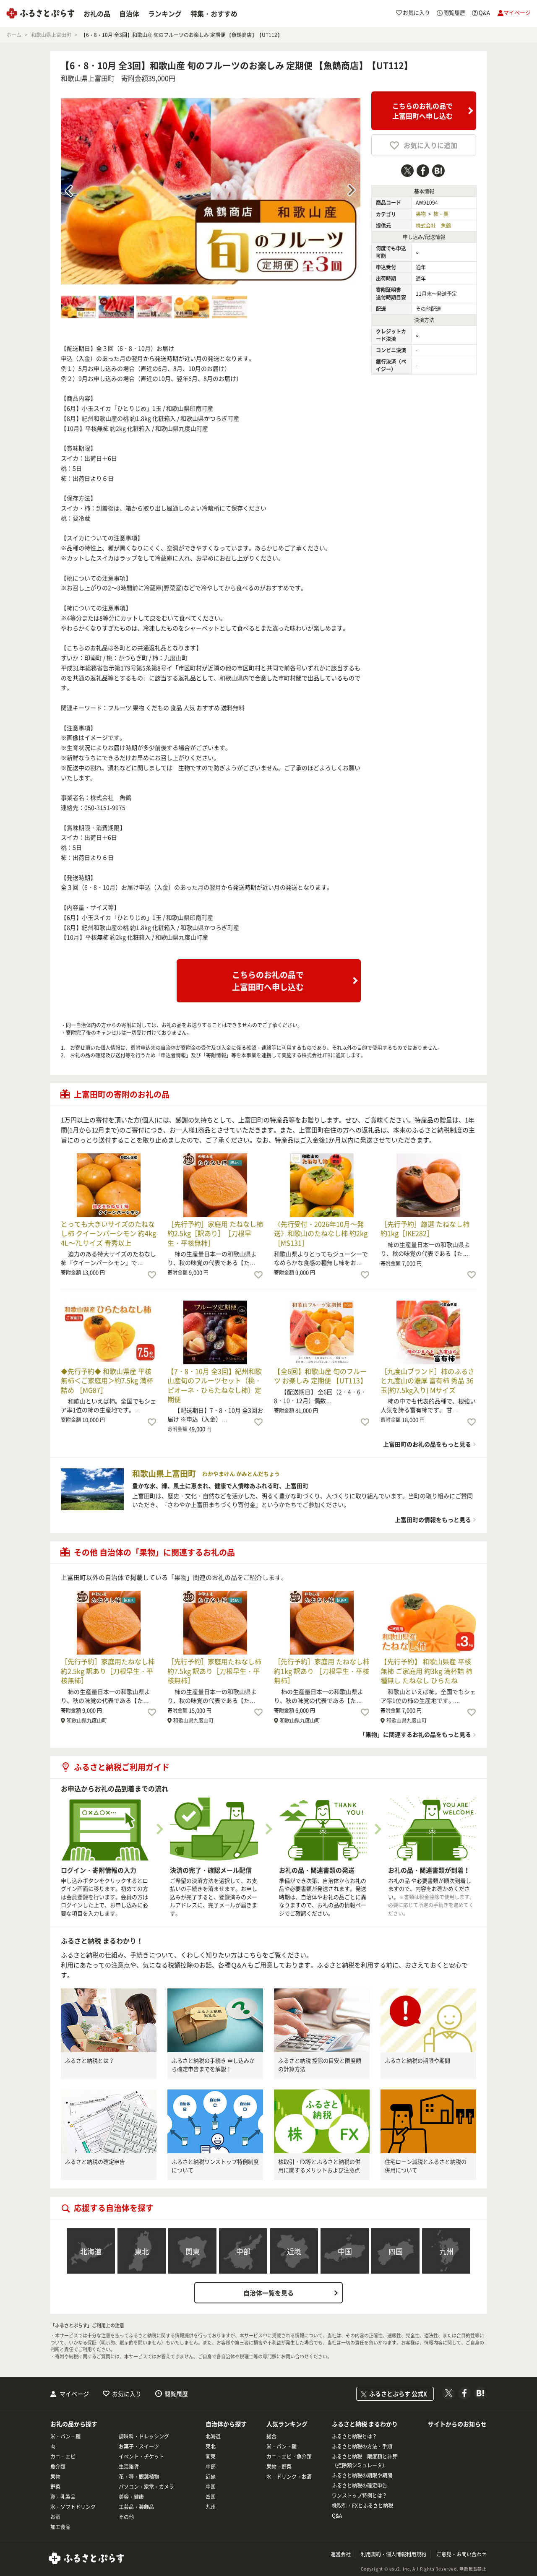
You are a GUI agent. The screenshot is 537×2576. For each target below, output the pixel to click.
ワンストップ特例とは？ (360, 2495)
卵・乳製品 (63, 2497)
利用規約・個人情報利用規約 (394, 2554)
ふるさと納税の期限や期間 (417, 2060)
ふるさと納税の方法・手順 (362, 2446)
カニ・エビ (63, 2456)
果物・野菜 (279, 2467)
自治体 (129, 13)
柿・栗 (441, 214)
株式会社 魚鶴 (433, 226)
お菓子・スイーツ (139, 2446)
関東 (193, 2251)
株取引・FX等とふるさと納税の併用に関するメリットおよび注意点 (319, 2166)
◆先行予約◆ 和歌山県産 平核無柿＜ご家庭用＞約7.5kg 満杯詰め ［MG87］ (107, 1380)
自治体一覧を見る (268, 2293)
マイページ (74, 2394)
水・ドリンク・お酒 (289, 2477)
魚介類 (58, 2467)
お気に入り (127, 2394)
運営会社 (341, 2554)
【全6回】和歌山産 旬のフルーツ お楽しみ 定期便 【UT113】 (320, 1376)
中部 (243, 2251)
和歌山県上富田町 (88, 78)
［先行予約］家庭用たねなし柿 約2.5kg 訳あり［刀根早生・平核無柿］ (108, 1671)
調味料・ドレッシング (144, 2436)
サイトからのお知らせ (457, 2424)
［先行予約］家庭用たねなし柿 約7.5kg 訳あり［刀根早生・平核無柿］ (214, 1671)
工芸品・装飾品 (136, 2507)
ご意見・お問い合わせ (461, 2554)
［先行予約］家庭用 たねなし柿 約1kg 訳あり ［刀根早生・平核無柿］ (322, 1671)
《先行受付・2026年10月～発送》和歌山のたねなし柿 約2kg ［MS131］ (321, 1233)
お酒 (55, 2517)
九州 (446, 2251)
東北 (142, 2251)
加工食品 (60, 2527)
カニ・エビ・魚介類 (289, 2456)
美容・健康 (131, 2497)
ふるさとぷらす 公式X (398, 2394)
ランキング (165, 13)
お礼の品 (97, 13)
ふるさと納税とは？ (90, 2060)
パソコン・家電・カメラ (146, 2487)
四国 (396, 2251)
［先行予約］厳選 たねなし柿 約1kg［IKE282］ (425, 1228)
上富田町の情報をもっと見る (433, 1520)
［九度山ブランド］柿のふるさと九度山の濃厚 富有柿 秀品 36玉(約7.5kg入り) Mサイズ (428, 1380)
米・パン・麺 (65, 2436)
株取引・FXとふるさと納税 (362, 2506)
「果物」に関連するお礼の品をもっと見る (415, 1734)
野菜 (55, 2487)
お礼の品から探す (74, 2424)
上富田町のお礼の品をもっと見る (427, 1444)
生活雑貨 (129, 2467)
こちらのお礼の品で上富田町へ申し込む (422, 111)
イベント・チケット (141, 2456)
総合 (271, 2436)
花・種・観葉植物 (139, 2477)
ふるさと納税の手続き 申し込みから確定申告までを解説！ (213, 2065)
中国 (345, 2251)
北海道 (91, 2251)
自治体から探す (226, 2424)
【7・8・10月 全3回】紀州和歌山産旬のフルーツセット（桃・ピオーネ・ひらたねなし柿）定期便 (215, 1385)
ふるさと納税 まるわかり (365, 2424)
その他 (126, 2517)
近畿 (294, 2251)
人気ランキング (287, 2424)
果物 (421, 214)
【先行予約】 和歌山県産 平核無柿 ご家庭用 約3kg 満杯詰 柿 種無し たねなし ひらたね (426, 1671)
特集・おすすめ (214, 13)
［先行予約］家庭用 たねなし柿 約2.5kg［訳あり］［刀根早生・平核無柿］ (215, 1233)
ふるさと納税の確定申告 (95, 2161)
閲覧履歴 (176, 2394)
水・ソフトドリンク (73, 2507)
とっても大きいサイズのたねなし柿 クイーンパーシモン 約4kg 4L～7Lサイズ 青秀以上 (108, 1233)
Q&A (337, 2516)
